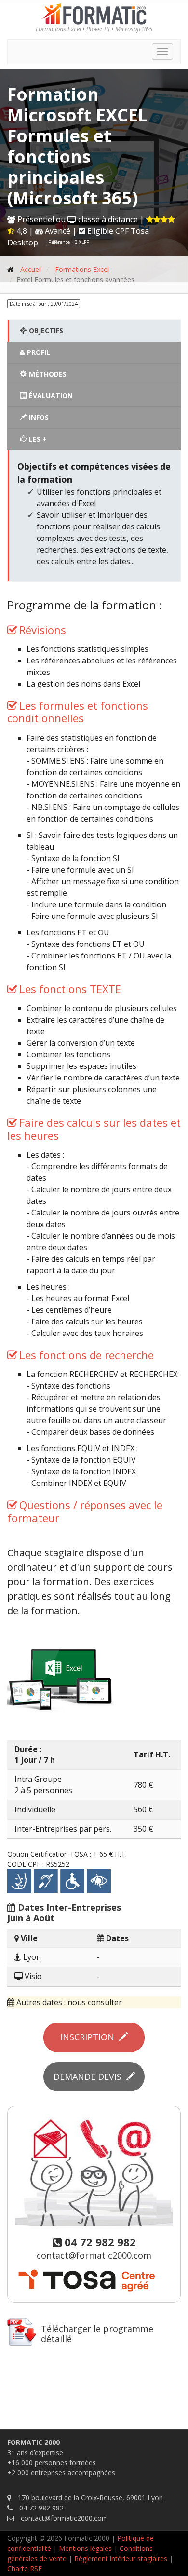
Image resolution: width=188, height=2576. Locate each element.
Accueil (31, 269)
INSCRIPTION (90, 2037)
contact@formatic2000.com (94, 2255)
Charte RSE (25, 2569)
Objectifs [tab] (46, 330)
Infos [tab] (39, 417)
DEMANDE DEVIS (90, 2077)
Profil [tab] (39, 352)
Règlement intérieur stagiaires (121, 2558)
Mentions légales (84, 2548)
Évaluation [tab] (51, 396)
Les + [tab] (38, 439)
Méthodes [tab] (48, 374)
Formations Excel (82, 269)
